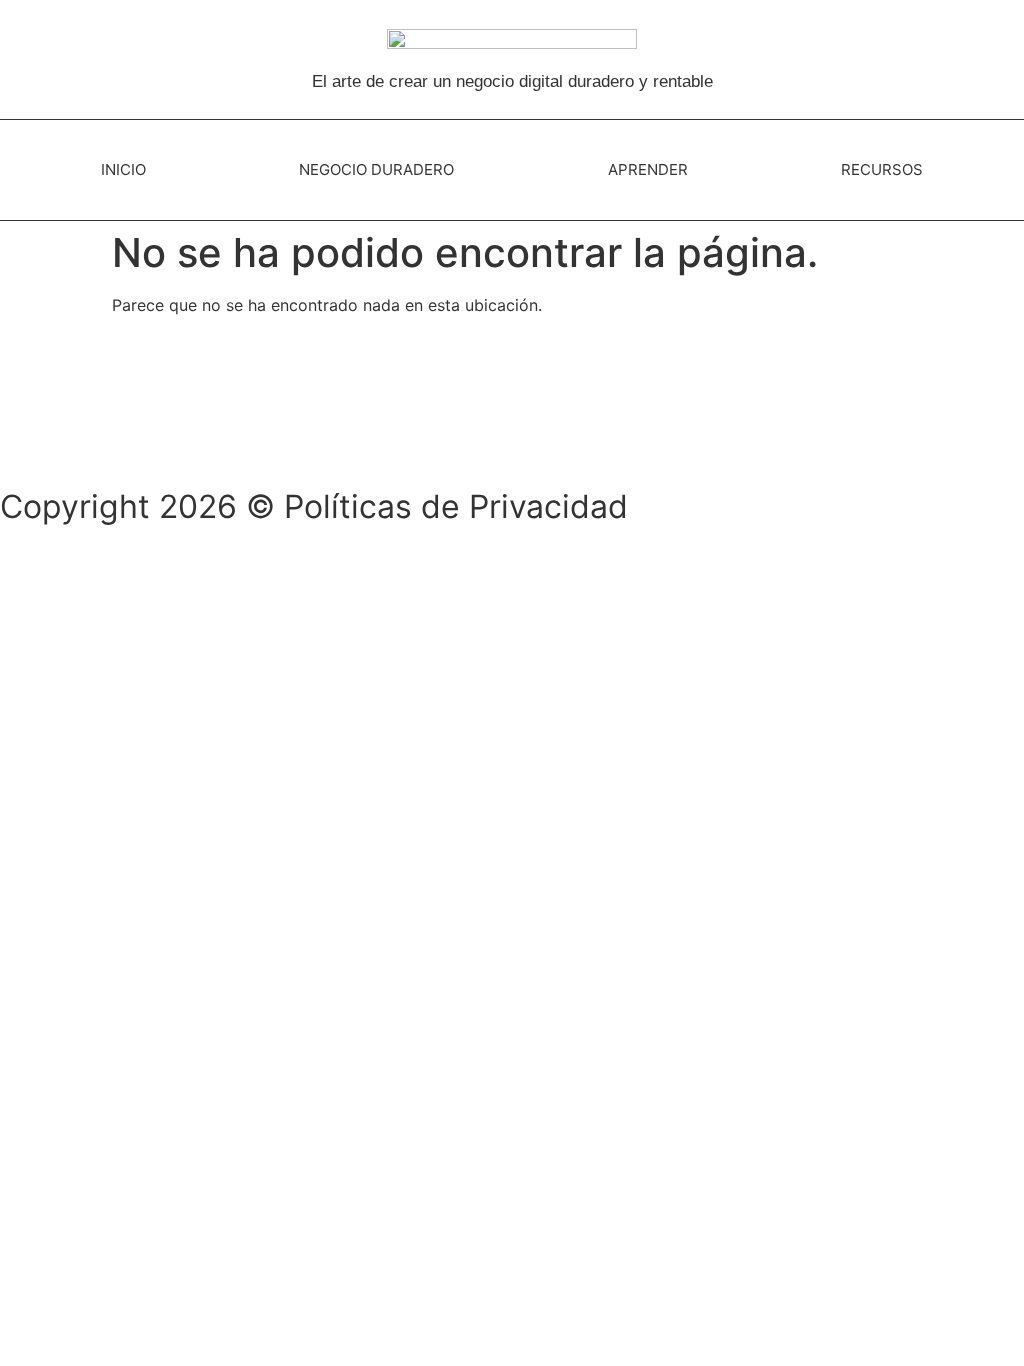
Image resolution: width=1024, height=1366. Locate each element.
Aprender (648, 169)
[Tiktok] (80, 436)
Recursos (882, 169)
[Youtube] (135, 436)
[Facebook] (25, 436)
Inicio (123, 169)
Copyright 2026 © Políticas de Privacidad (314, 506)
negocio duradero (376, 169)
